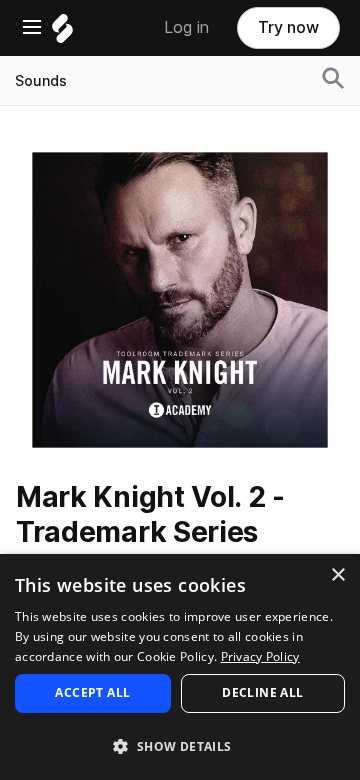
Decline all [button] (262, 692)
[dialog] (180, 667)
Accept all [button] (92, 692)
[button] (180, 745)
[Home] (62, 33)
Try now (288, 27)
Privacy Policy (260, 656)
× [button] (337, 575)
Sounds (41, 81)
